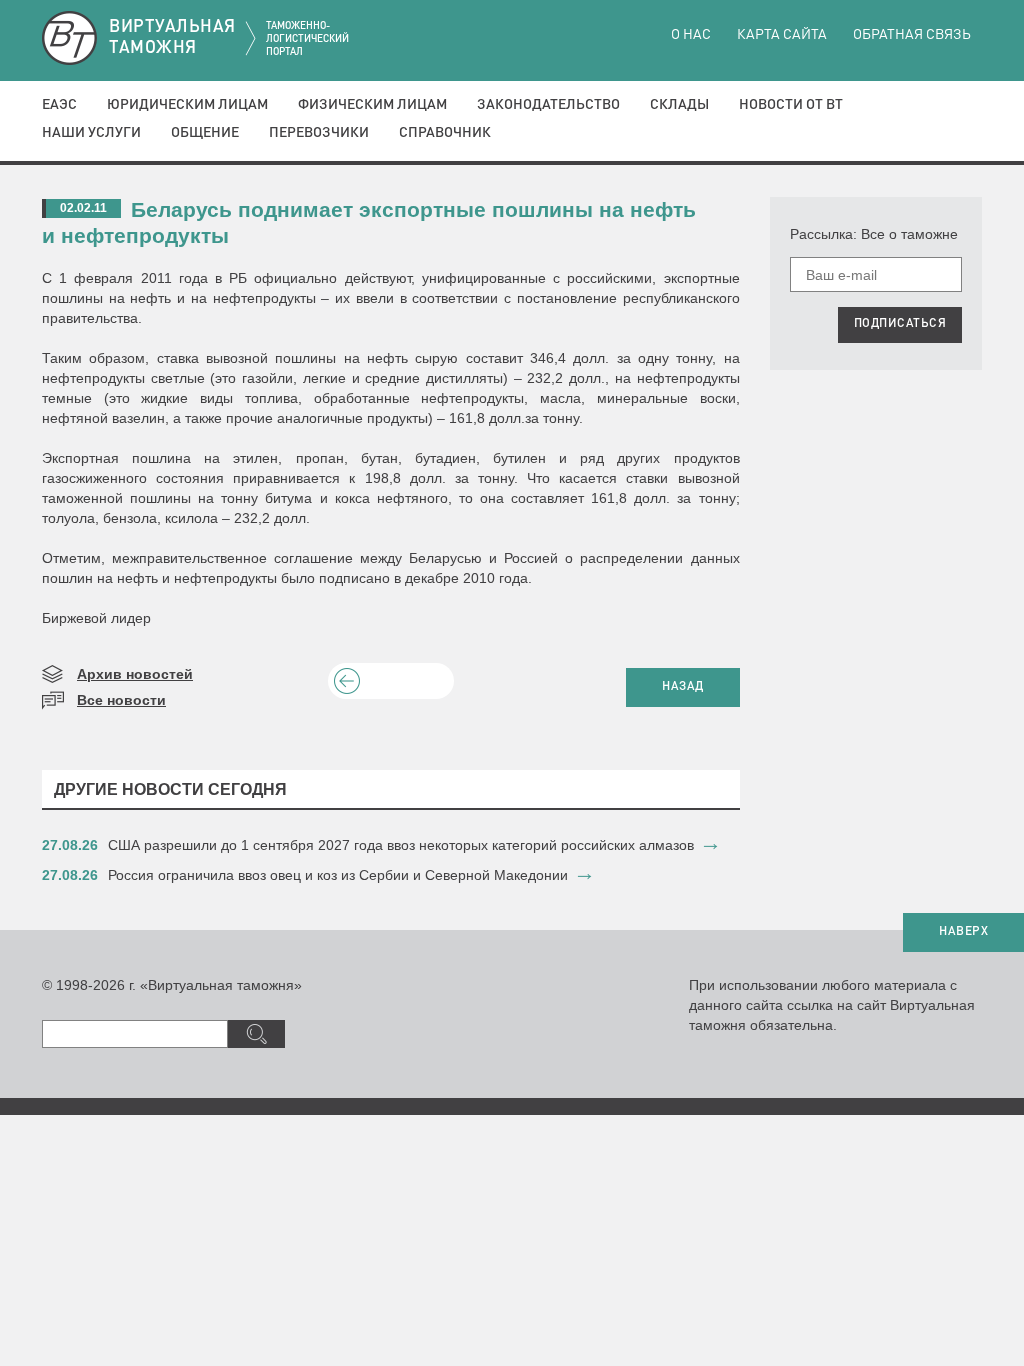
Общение (205, 133)
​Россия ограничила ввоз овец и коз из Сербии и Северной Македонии (338, 875)
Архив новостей (135, 674)
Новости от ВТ (791, 105)
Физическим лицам (372, 105)
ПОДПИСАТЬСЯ (900, 324)
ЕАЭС (59, 105)
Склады (679, 105)
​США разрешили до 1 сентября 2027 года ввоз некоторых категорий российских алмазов (401, 845)
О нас (691, 35)
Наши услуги (91, 133)
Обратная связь (912, 35)
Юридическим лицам (187, 105)
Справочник (445, 133)
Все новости (121, 700)
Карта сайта (782, 35)
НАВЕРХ (963, 932)
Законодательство (548, 105)
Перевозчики (319, 133)
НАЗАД (683, 687)
